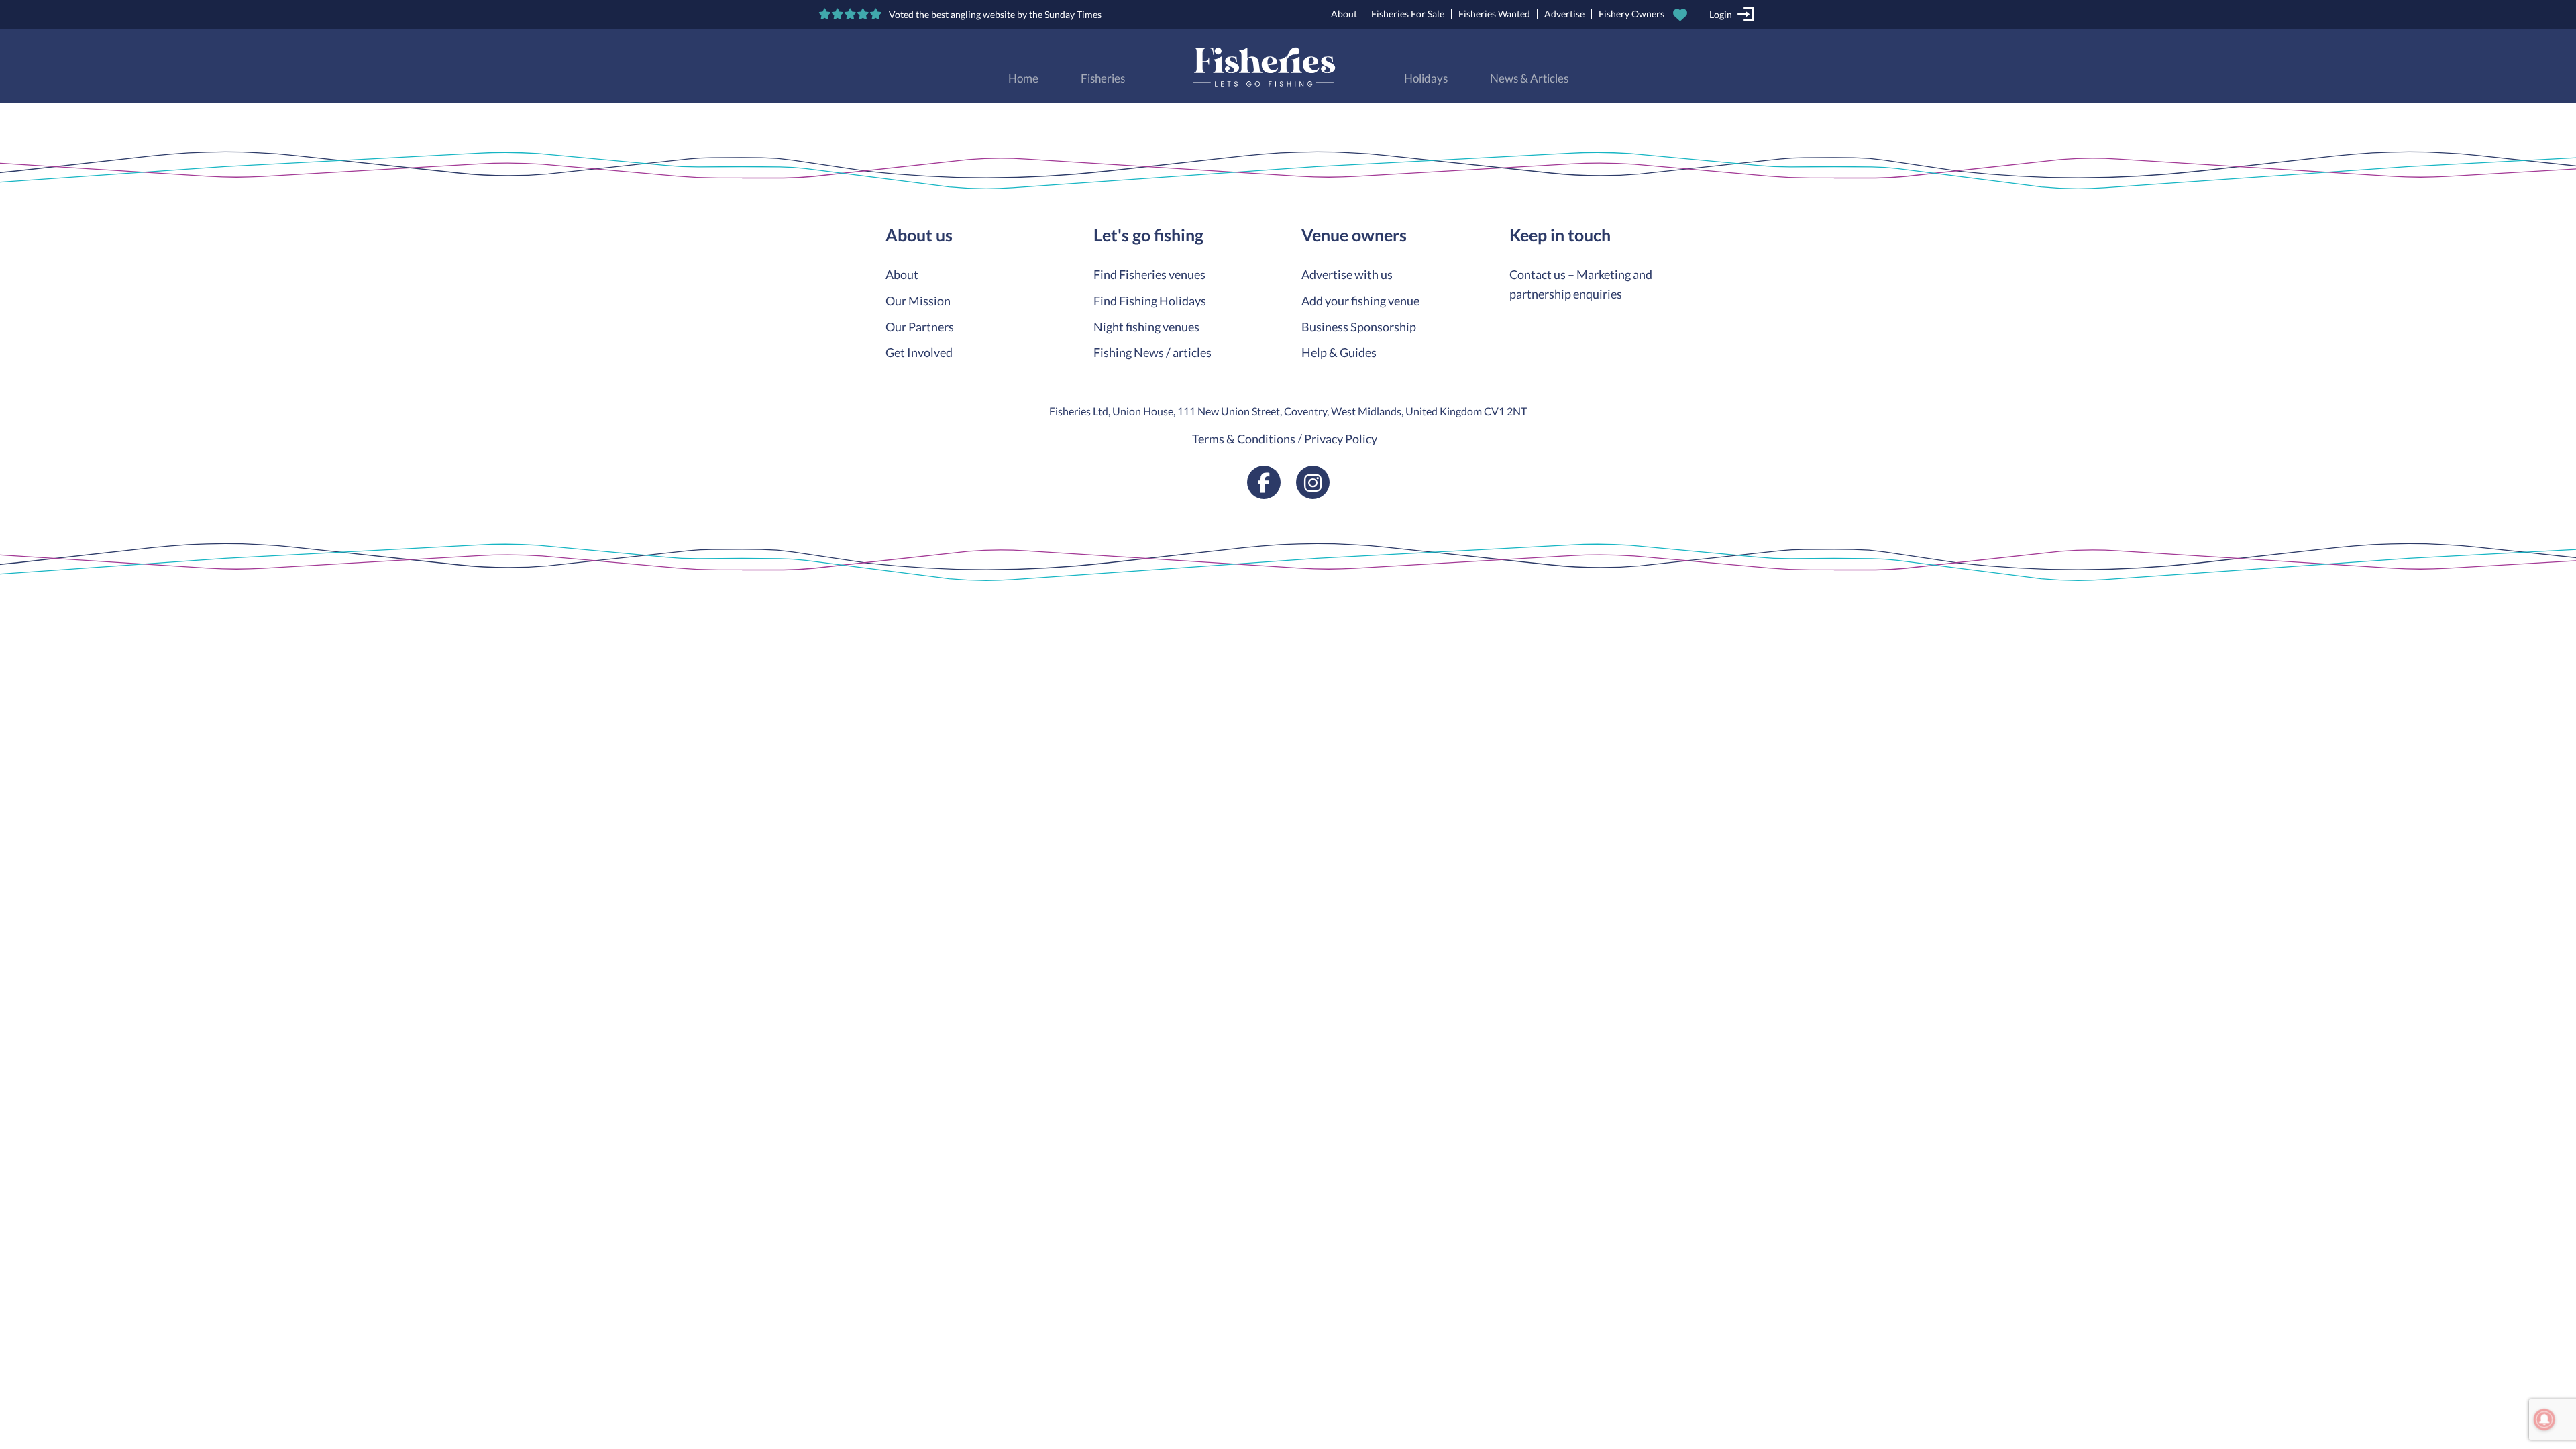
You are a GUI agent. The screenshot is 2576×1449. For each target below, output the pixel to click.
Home (1023, 78)
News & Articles (1529, 78)
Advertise (1564, 14)
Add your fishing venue (1360, 301)
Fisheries (1103, 78)
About (1344, 14)
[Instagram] (1313, 482)
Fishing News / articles (1152, 352)
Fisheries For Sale (1408, 14)
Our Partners (920, 327)
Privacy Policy (1341, 439)
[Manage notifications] (2544, 1419)
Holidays (1426, 78)
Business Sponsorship (1359, 327)
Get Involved (919, 352)
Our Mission (918, 301)
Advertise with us (1347, 274)
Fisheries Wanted (1494, 14)
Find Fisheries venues (1149, 274)
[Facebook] (1264, 482)
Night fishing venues (1146, 327)
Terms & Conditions (1244, 439)
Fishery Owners (1631, 14)
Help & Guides (1339, 352)
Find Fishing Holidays (1150, 301)
